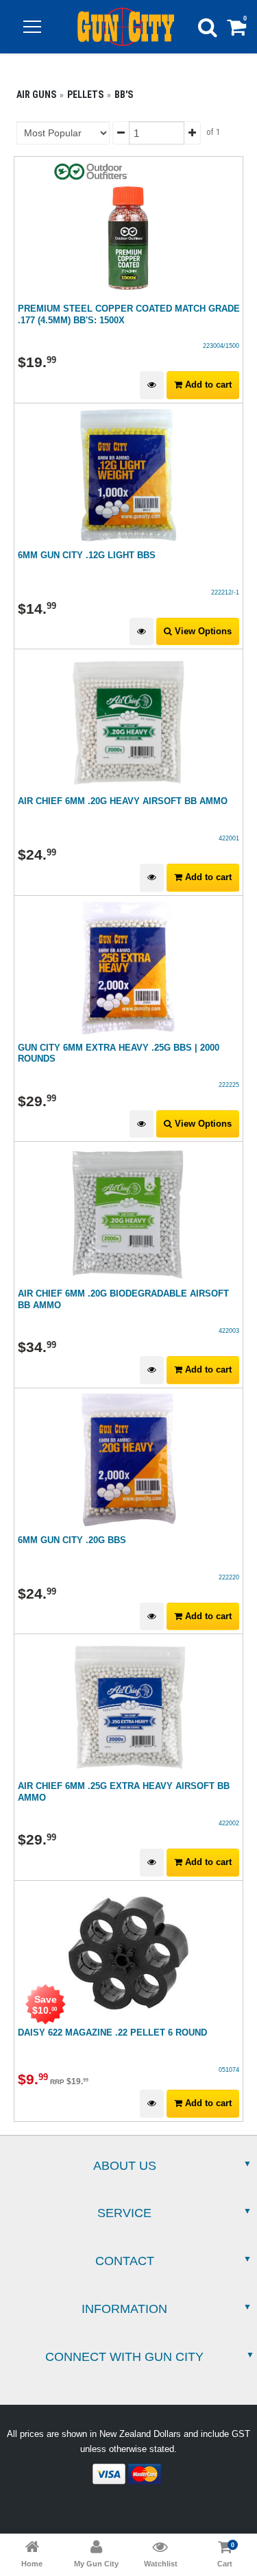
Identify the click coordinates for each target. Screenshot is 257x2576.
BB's (124, 95)
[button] (32, 27)
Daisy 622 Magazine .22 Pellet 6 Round (112, 2033)
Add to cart (207, 385)
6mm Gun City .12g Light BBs (87, 555)
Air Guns (36, 95)
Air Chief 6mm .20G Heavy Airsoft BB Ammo (123, 801)
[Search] (208, 27)
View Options (202, 631)
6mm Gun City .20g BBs (72, 1540)
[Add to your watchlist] (152, 385)
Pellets (85, 95)
